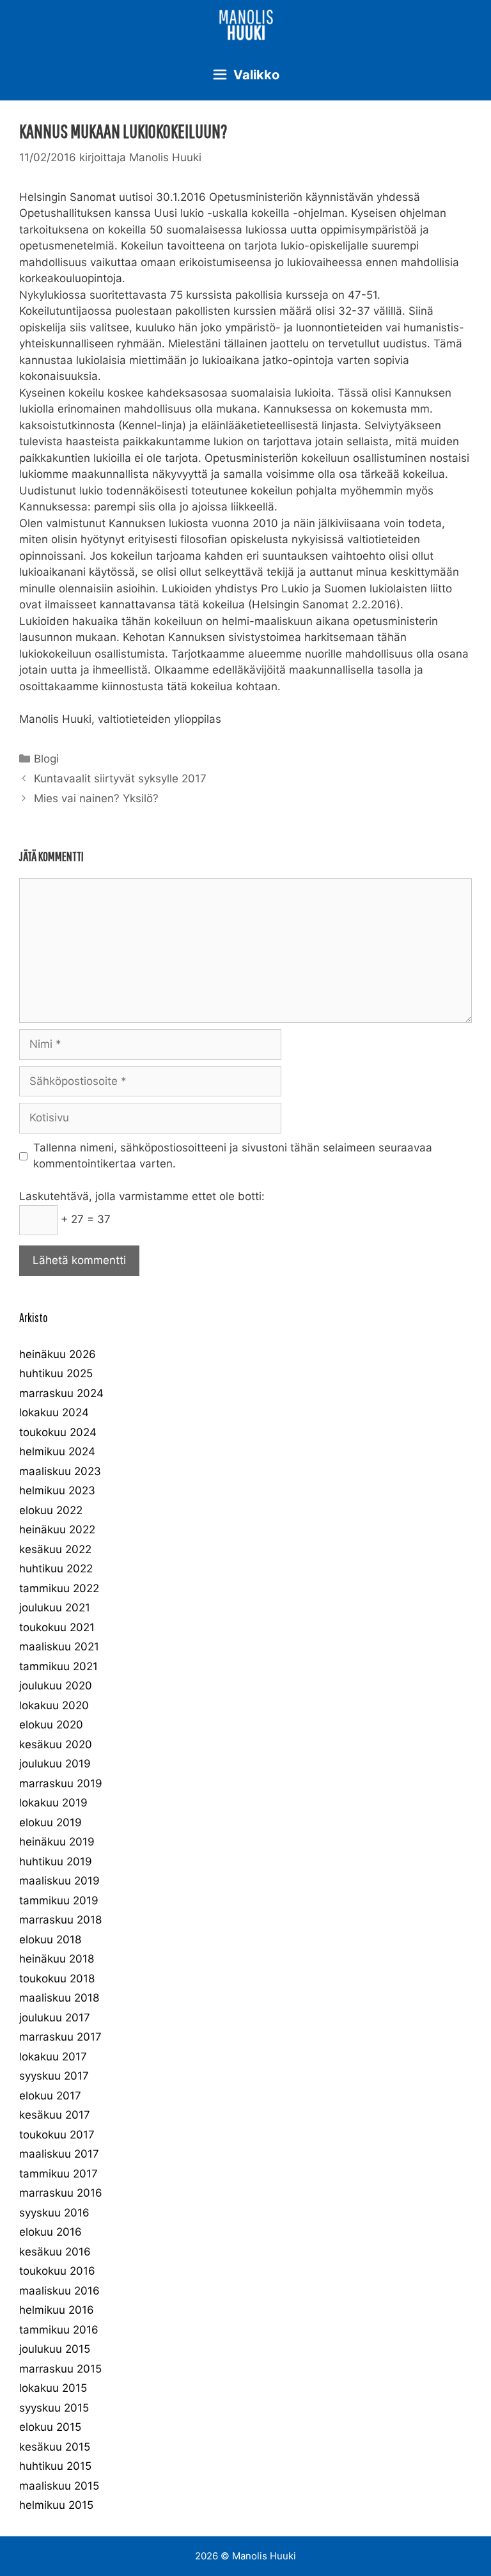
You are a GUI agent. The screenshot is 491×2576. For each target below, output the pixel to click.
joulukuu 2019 (55, 1764)
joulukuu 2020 (56, 1686)
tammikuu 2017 (58, 2174)
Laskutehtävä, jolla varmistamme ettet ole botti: (142, 1196)
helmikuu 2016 (57, 2310)
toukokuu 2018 (57, 1979)
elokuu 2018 (50, 1940)
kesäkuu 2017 (55, 2115)
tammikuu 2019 (59, 1900)
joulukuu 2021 (55, 1608)
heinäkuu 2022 (57, 1529)
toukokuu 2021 (57, 1627)
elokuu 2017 (50, 2096)
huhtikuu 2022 (56, 1569)
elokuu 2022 (51, 1510)
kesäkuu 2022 (55, 1549)
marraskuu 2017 (60, 2037)
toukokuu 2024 (58, 1432)
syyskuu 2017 (54, 2076)
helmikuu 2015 (56, 2505)
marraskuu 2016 (61, 2193)
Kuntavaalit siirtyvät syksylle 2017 (120, 778)
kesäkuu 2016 (55, 2252)
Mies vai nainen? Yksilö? (96, 798)
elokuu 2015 (50, 2427)
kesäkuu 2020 (56, 1744)
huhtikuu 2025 (56, 1373)
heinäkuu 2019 (57, 1842)
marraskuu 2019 (61, 1783)
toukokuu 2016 (57, 2271)
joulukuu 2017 (55, 2018)
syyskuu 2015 (54, 2408)
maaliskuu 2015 (59, 2486)
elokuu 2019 (51, 1822)
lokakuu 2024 (54, 1412)
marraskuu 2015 (60, 2369)
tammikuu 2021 (58, 1666)
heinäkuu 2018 (57, 1959)
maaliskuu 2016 (59, 2291)
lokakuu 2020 (54, 1705)
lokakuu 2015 (53, 2388)
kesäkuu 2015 (55, 2447)
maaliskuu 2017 (59, 2154)
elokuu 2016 (51, 2232)
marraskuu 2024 (61, 1393)
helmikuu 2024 (57, 1451)
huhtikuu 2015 (55, 2466)
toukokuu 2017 (57, 2135)
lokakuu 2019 (53, 1803)
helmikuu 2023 (57, 1490)
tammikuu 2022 (59, 1588)
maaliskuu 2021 (59, 1647)
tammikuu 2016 (59, 2330)
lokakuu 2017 (53, 2057)
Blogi (46, 759)
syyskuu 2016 (54, 2213)
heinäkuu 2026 (58, 1354)
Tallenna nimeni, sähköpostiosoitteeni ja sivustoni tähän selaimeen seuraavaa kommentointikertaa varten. (233, 1156)
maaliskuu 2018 (59, 1998)
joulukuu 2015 (55, 2349)
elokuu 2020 (51, 1725)
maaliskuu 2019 (59, 1881)
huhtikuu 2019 (56, 1861)
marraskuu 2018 (60, 1920)
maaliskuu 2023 (60, 1471)
